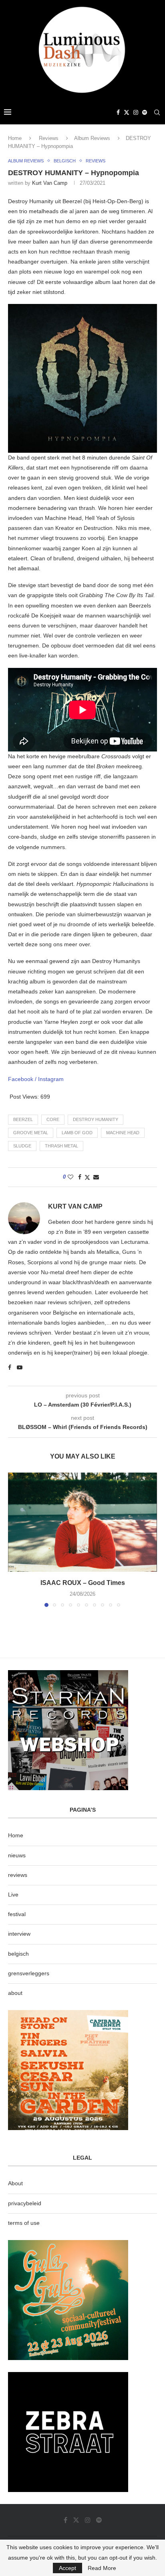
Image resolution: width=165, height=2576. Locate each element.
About (15, 2183)
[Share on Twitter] (87, 1177)
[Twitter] (127, 112)
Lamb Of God (77, 1133)
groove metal (31, 1133)
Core (53, 1119)
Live (13, 1895)
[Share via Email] (96, 1177)
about (15, 1993)
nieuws (17, 1855)
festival (17, 1914)
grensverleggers (29, 1973)
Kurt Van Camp (50, 183)
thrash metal (61, 1146)
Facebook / (23, 1079)
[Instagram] (136, 112)
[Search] (157, 112)
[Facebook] (118, 112)
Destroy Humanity (96, 1119)
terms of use (24, 2223)
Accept (67, 2568)
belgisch (18, 1954)
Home (15, 138)
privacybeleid (25, 2203)
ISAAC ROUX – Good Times (83, 1583)
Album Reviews (92, 138)
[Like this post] (70, 1177)
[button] (15, 1539)
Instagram (51, 1079)
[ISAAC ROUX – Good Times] (82, 1522)
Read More (102, 2568)
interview (19, 1934)
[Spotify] (145, 112)
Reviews (49, 138)
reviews (18, 1875)
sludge (22, 1146)
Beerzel (23, 1119)
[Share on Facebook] (80, 1177)
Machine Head (123, 1133)
